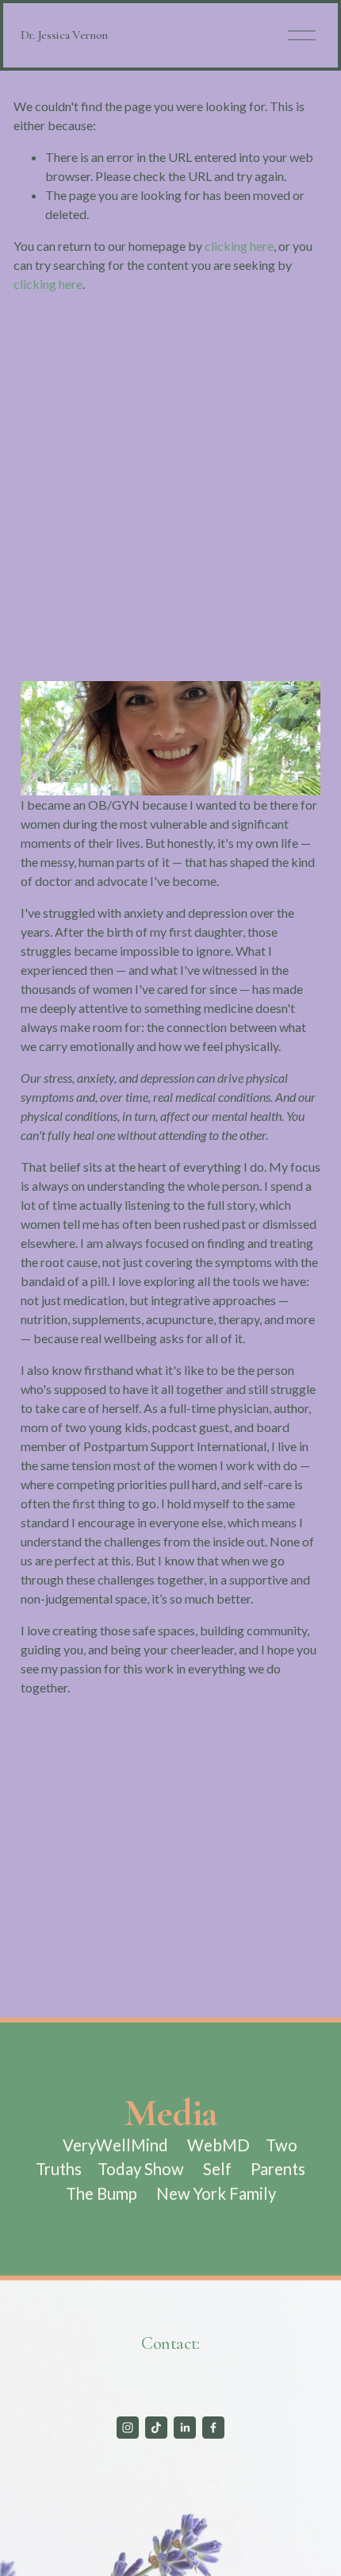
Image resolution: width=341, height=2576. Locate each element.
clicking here (239, 246)
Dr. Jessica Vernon (64, 35)
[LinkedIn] (185, 2428)
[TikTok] (156, 2428)
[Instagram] (128, 2428)
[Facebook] (213, 2428)
